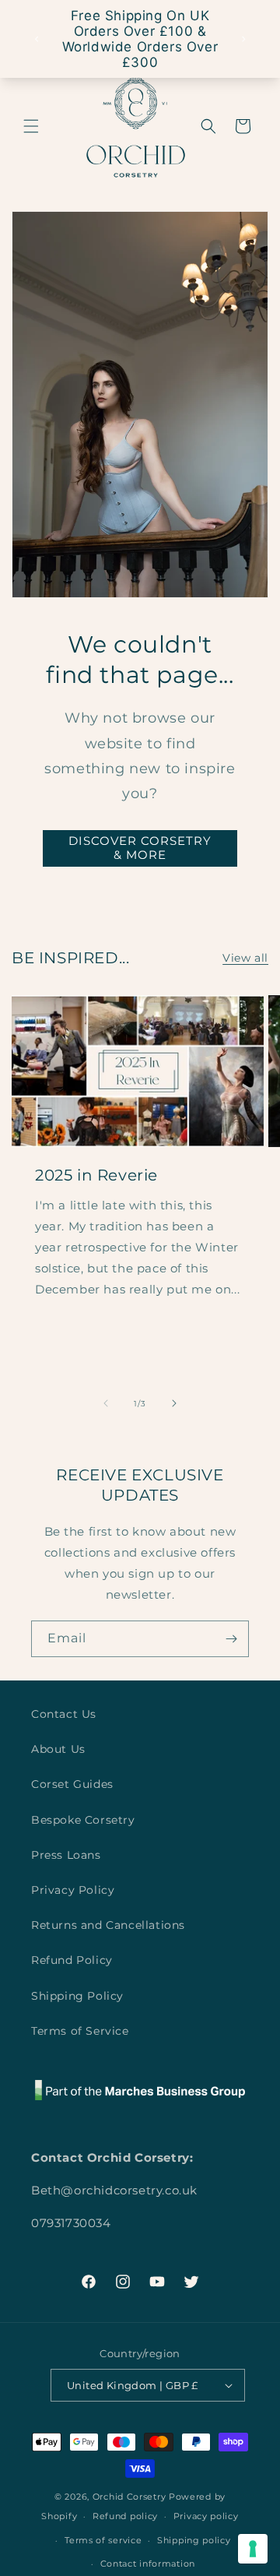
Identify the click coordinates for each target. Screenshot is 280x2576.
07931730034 (71, 2223)
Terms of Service (80, 2031)
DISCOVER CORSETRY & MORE (140, 848)
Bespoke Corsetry (83, 1820)
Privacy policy (206, 2516)
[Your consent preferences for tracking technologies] (253, 2549)
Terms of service (103, 2540)
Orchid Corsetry (129, 2497)
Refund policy (125, 2516)
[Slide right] (174, 1403)
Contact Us (64, 1714)
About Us (58, 1749)
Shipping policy (194, 2540)
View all (245, 958)
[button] (31, 126)
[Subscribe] (231, 1639)
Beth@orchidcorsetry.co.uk (114, 2190)
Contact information (148, 2564)
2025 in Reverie (96, 1175)
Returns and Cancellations (108, 1925)
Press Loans (66, 1855)
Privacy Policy (73, 1890)
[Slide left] (106, 1403)
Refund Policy (72, 1960)
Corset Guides (72, 1784)
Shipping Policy (77, 1996)
